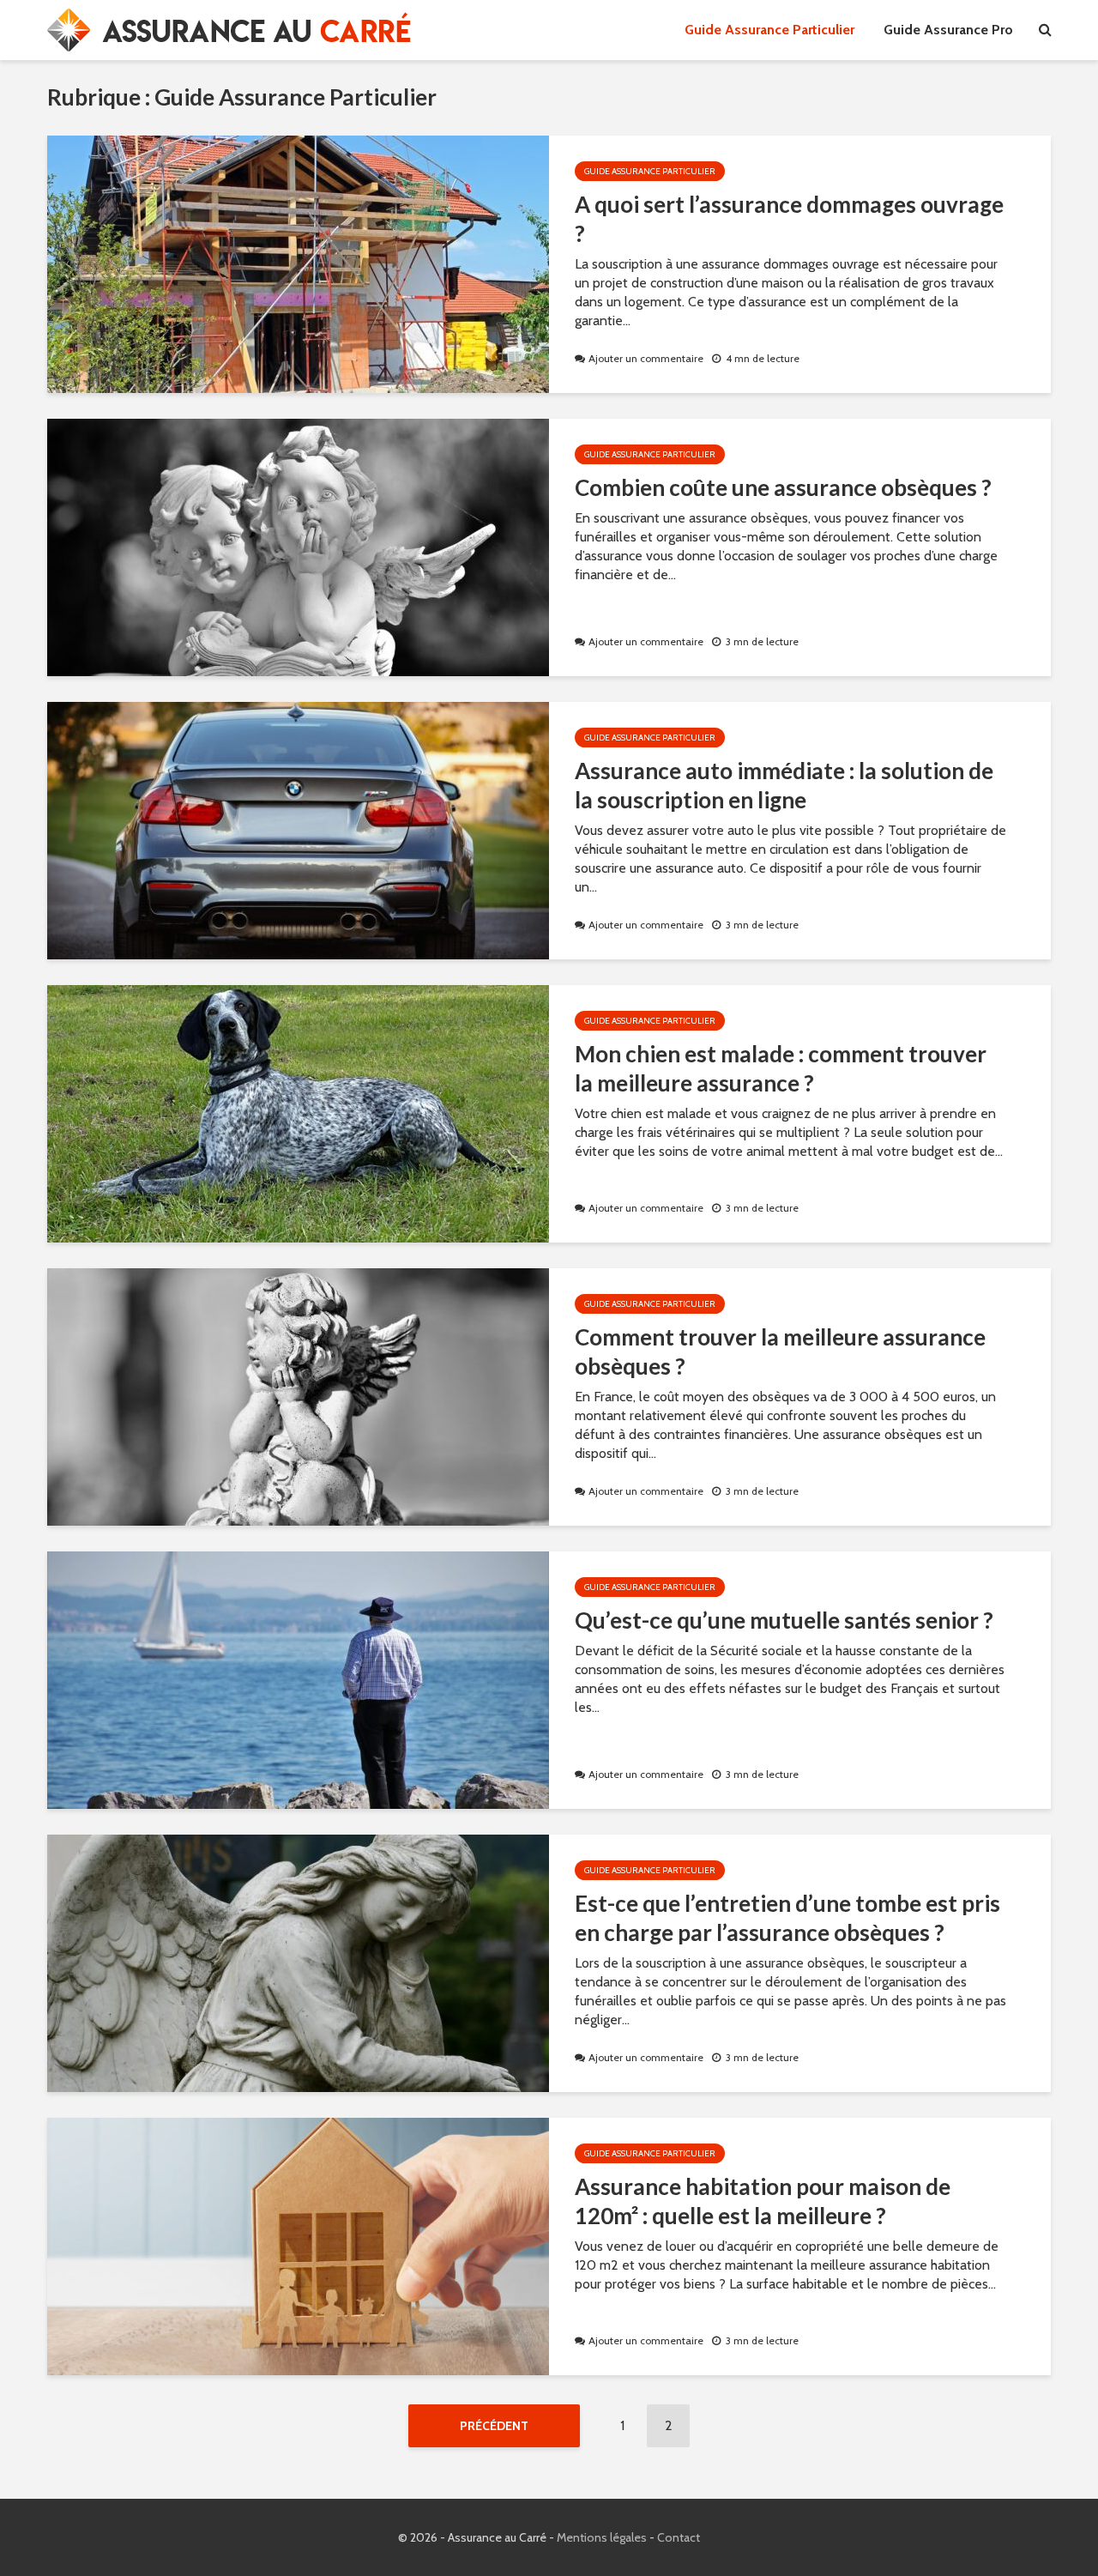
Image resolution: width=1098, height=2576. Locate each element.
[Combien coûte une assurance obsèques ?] (298, 546)
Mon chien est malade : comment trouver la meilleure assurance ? (781, 1068)
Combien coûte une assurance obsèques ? (783, 487)
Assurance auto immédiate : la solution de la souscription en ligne (784, 785)
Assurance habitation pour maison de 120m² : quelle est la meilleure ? (763, 2201)
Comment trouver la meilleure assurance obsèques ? (780, 1351)
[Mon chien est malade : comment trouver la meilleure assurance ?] (298, 1113)
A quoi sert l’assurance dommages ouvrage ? (789, 219)
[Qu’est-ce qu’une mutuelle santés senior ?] (298, 1679)
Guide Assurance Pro (948, 30)
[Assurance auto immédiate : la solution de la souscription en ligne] (298, 829)
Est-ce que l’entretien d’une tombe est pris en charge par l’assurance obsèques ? (787, 1918)
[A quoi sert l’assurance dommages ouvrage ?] (298, 263)
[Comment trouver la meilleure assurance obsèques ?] (298, 1396)
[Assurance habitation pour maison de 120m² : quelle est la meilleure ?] (298, 2245)
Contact (679, 2537)
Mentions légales (602, 2537)
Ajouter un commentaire (646, 358)
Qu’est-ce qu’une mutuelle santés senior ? (784, 1620)
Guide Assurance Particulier (769, 30)
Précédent (494, 2426)
